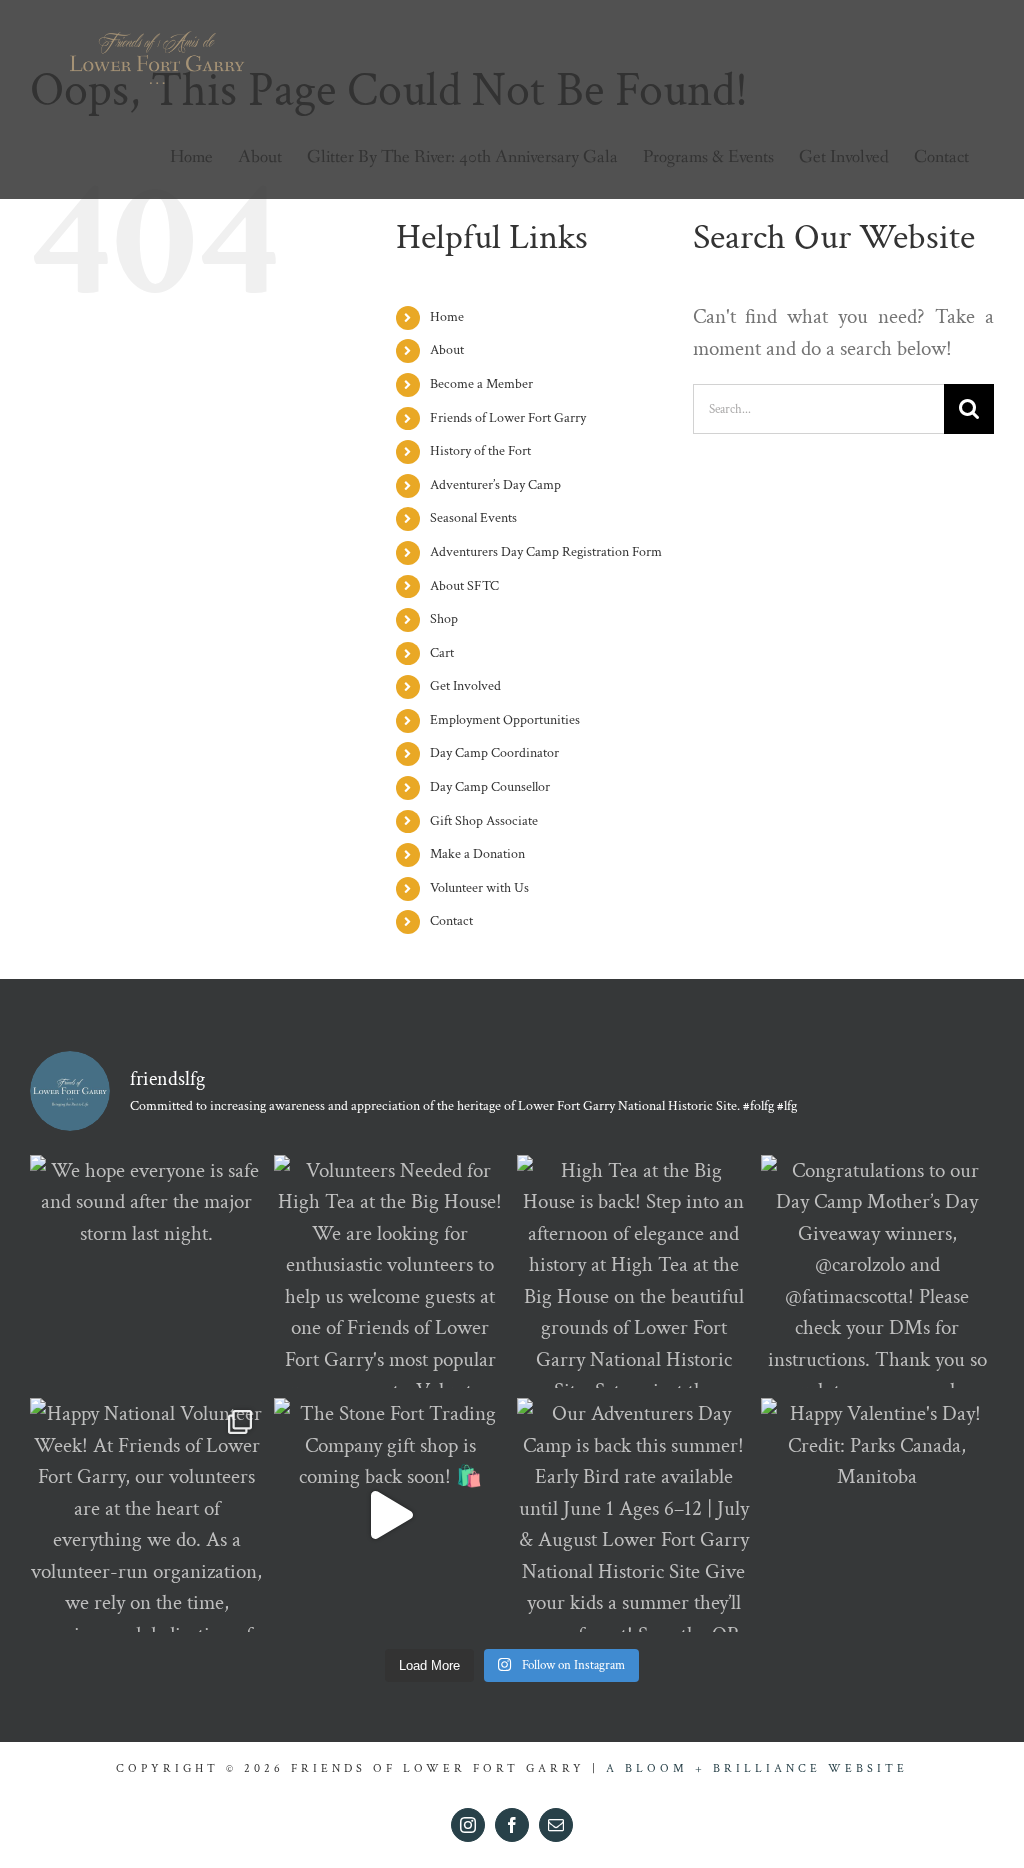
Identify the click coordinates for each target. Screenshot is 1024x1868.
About (447, 350)
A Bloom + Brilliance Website (757, 1768)
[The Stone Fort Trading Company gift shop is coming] (391, 1515)
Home (447, 317)
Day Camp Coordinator (494, 753)
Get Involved (465, 686)
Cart (442, 653)
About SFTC (464, 586)
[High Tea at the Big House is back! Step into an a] (634, 1272)
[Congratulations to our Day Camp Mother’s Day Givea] (878, 1272)
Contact (451, 921)
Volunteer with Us (479, 888)
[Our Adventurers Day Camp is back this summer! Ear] (634, 1515)
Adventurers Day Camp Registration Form (546, 552)
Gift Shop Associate (484, 821)
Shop (444, 619)
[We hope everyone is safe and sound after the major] (147, 1272)
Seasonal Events (473, 518)
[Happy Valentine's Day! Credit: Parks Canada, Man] (878, 1515)
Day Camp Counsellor (490, 787)
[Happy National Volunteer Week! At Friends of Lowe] (147, 1515)
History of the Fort (480, 451)
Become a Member (481, 384)
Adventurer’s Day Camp (495, 485)
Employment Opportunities (505, 720)
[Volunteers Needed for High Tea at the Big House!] (391, 1272)
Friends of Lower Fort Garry (508, 418)
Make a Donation (477, 854)
